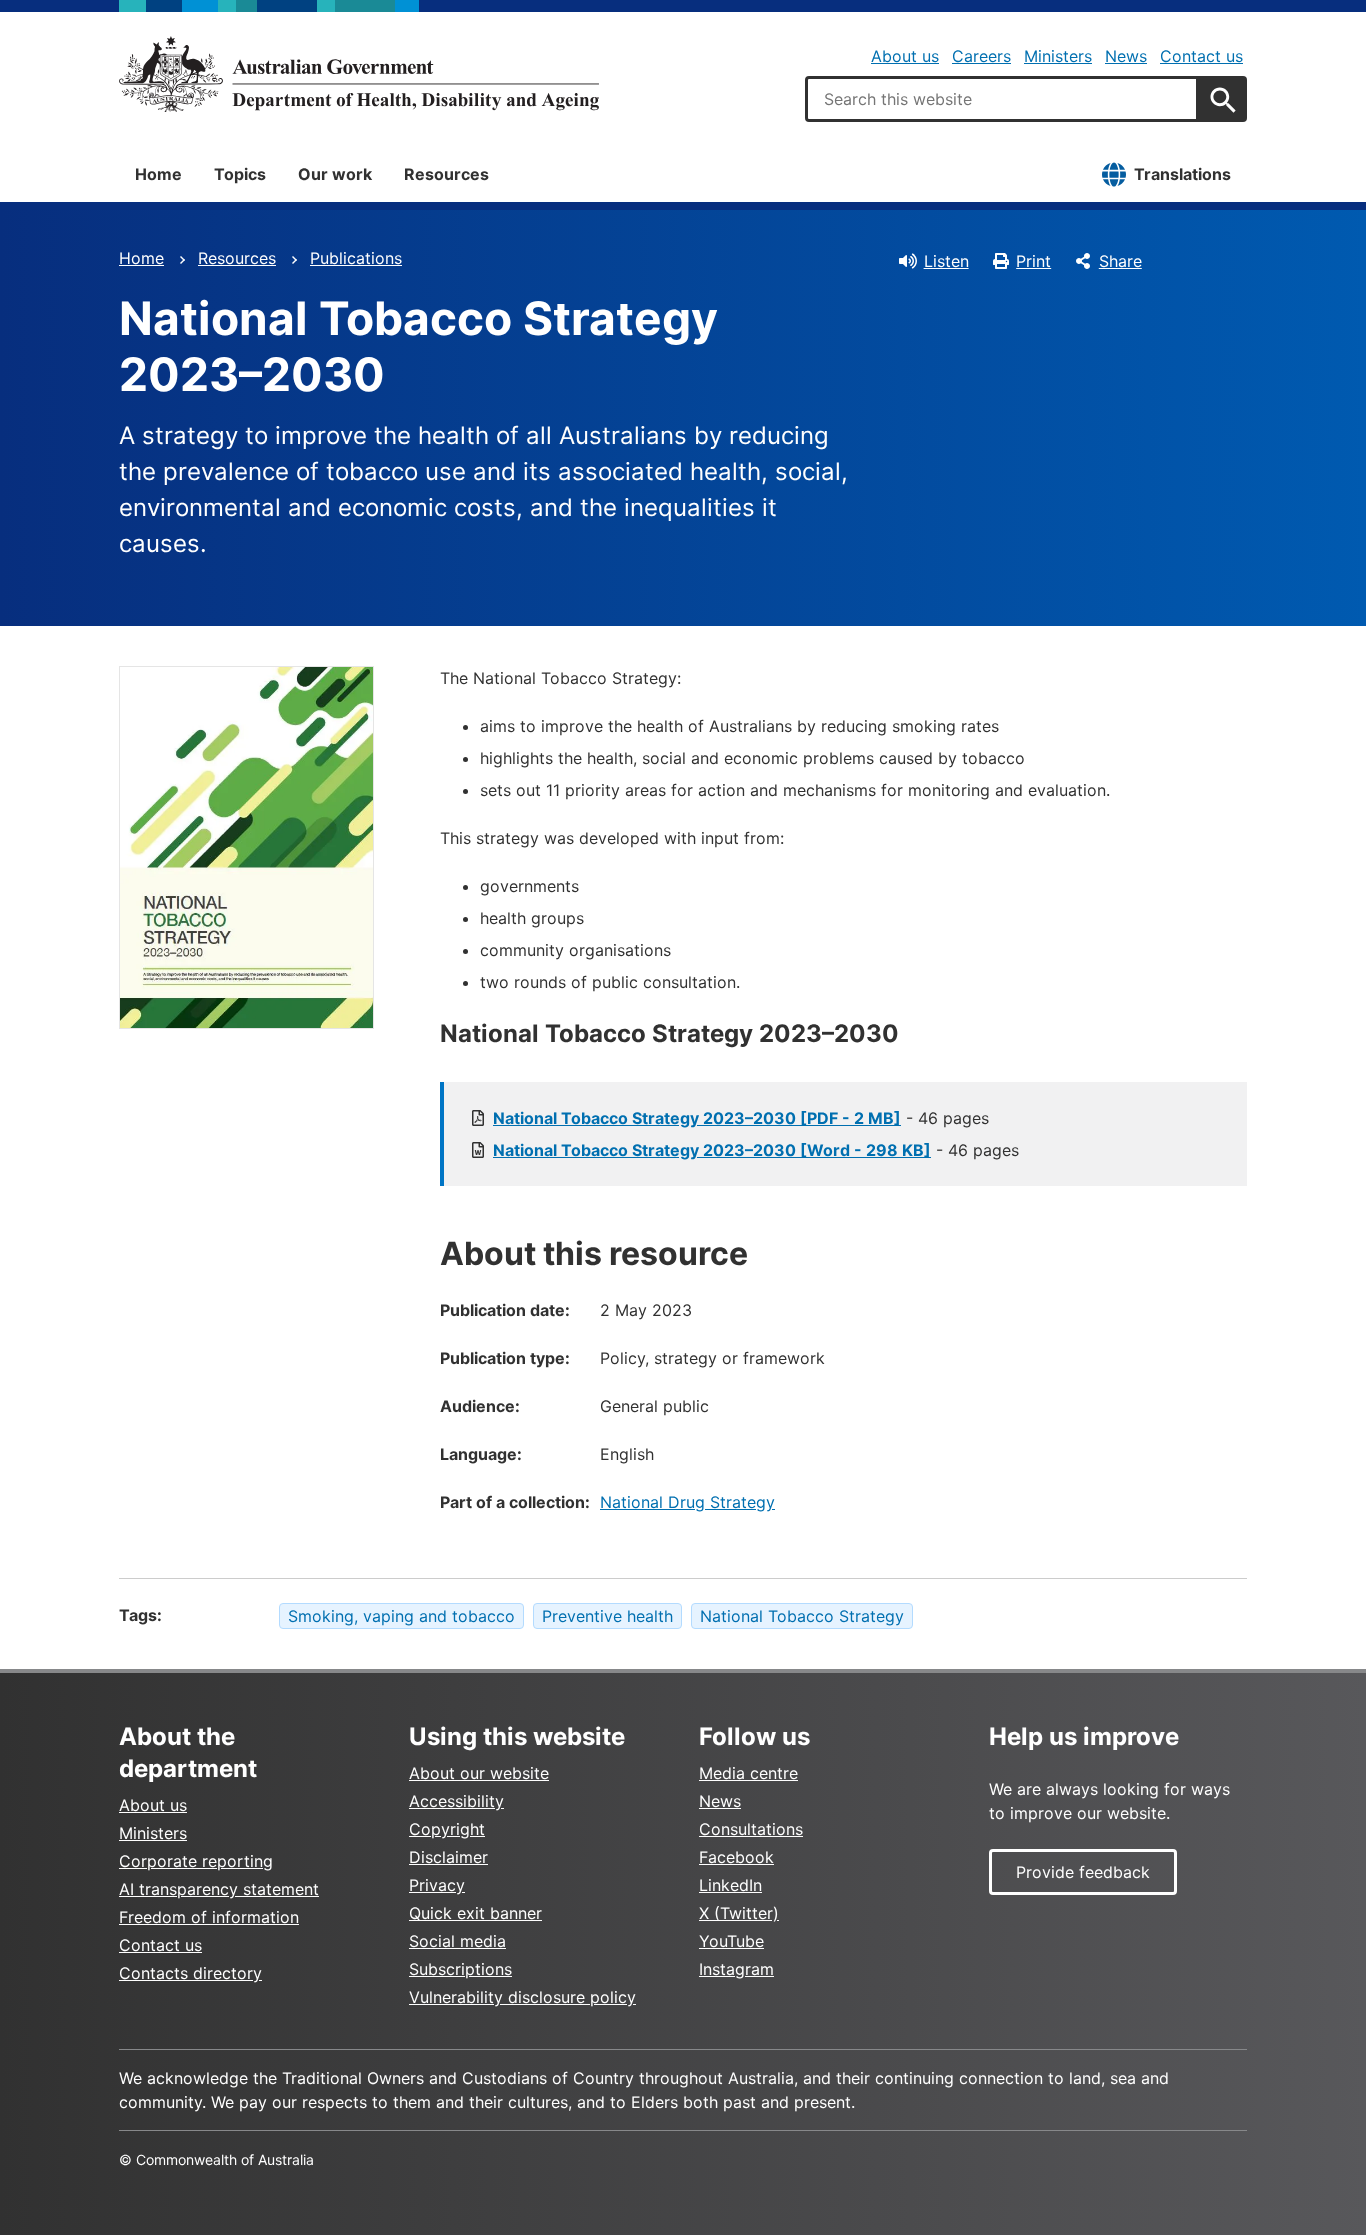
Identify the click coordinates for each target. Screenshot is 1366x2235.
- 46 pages (741, 1118)
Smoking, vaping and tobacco (401, 1616)
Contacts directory (190, 1973)
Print (1033, 261)
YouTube (731, 1941)
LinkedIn (730, 1885)
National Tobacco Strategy (802, 1616)
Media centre (748, 1773)
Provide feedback (1083, 1872)
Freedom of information (209, 1917)
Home (158, 174)
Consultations (751, 1829)
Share (1120, 261)
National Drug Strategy (687, 1502)
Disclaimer (448, 1857)
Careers (981, 56)
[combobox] (1002, 99)
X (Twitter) (739, 1913)
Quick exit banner (475, 1913)
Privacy (437, 1885)
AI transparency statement (219, 1889)
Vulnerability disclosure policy (522, 1997)
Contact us (1201, 56)
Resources (446, 174)
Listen (946, 261)
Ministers (1058, 56)
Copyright (447, 1829)
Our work (335, 174)
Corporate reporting (196, 1861)
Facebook (736, 1857)
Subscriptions (460, 1969)
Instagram (736, 1969)
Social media (457, 1941)
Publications (356, 258)
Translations (1182, 174)
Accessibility (456, 1801)
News (1126, 56)
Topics (240, 174)
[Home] (359, 74)
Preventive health (607, 1616)
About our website (479, 1773)
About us (905, 56)
